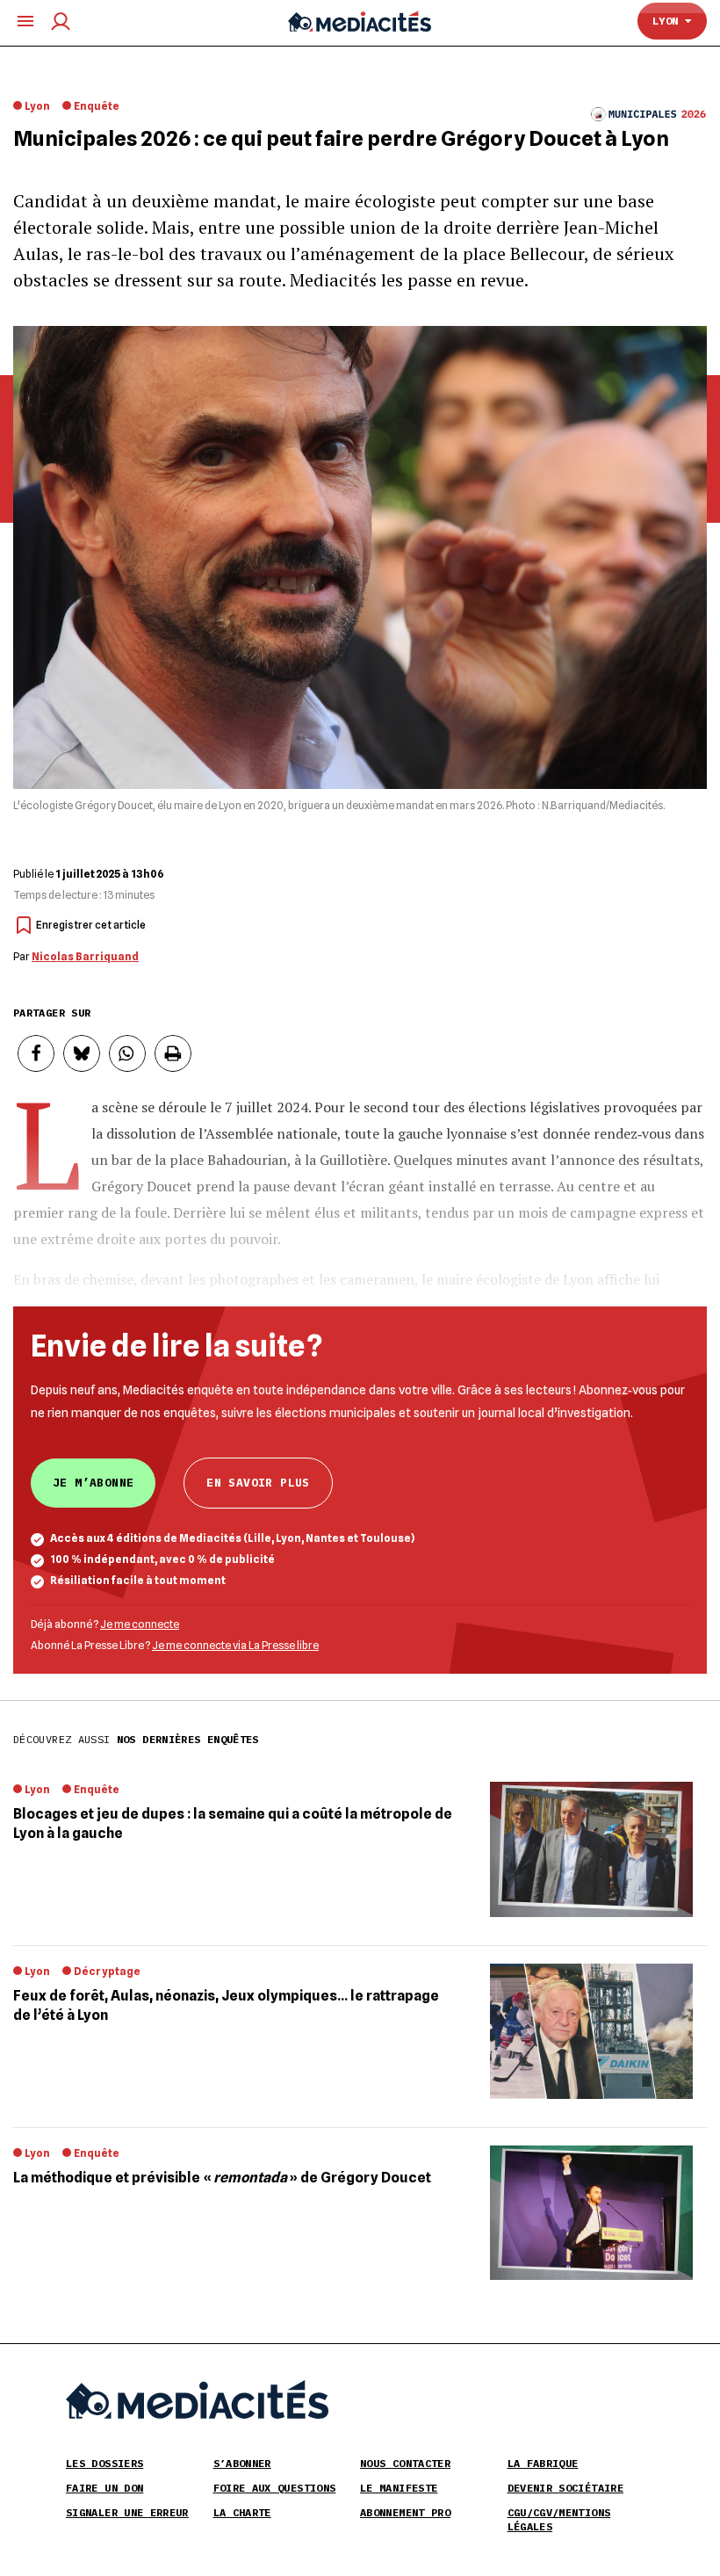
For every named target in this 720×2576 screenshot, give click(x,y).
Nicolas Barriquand (85, 956)
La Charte (242, 2512)
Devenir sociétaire (565, 2488)
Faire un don (104, 2488)
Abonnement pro (405, 2512)
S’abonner (242, 2463)
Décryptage (107, 1971)
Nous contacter (405, 2463)
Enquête (97, 106)
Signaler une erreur (127, 2512)
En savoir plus (258, 1483)
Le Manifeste (399, 2488)
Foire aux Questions (275, 2488)
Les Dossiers (104, 2463)
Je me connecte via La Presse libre (235, 1645)
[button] (36, 1053)
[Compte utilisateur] (61, 22)
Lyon (669, 21)
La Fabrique (543, 2463)
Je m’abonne (93, 1483)
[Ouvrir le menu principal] (25, 21)
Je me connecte (140, 1624)
